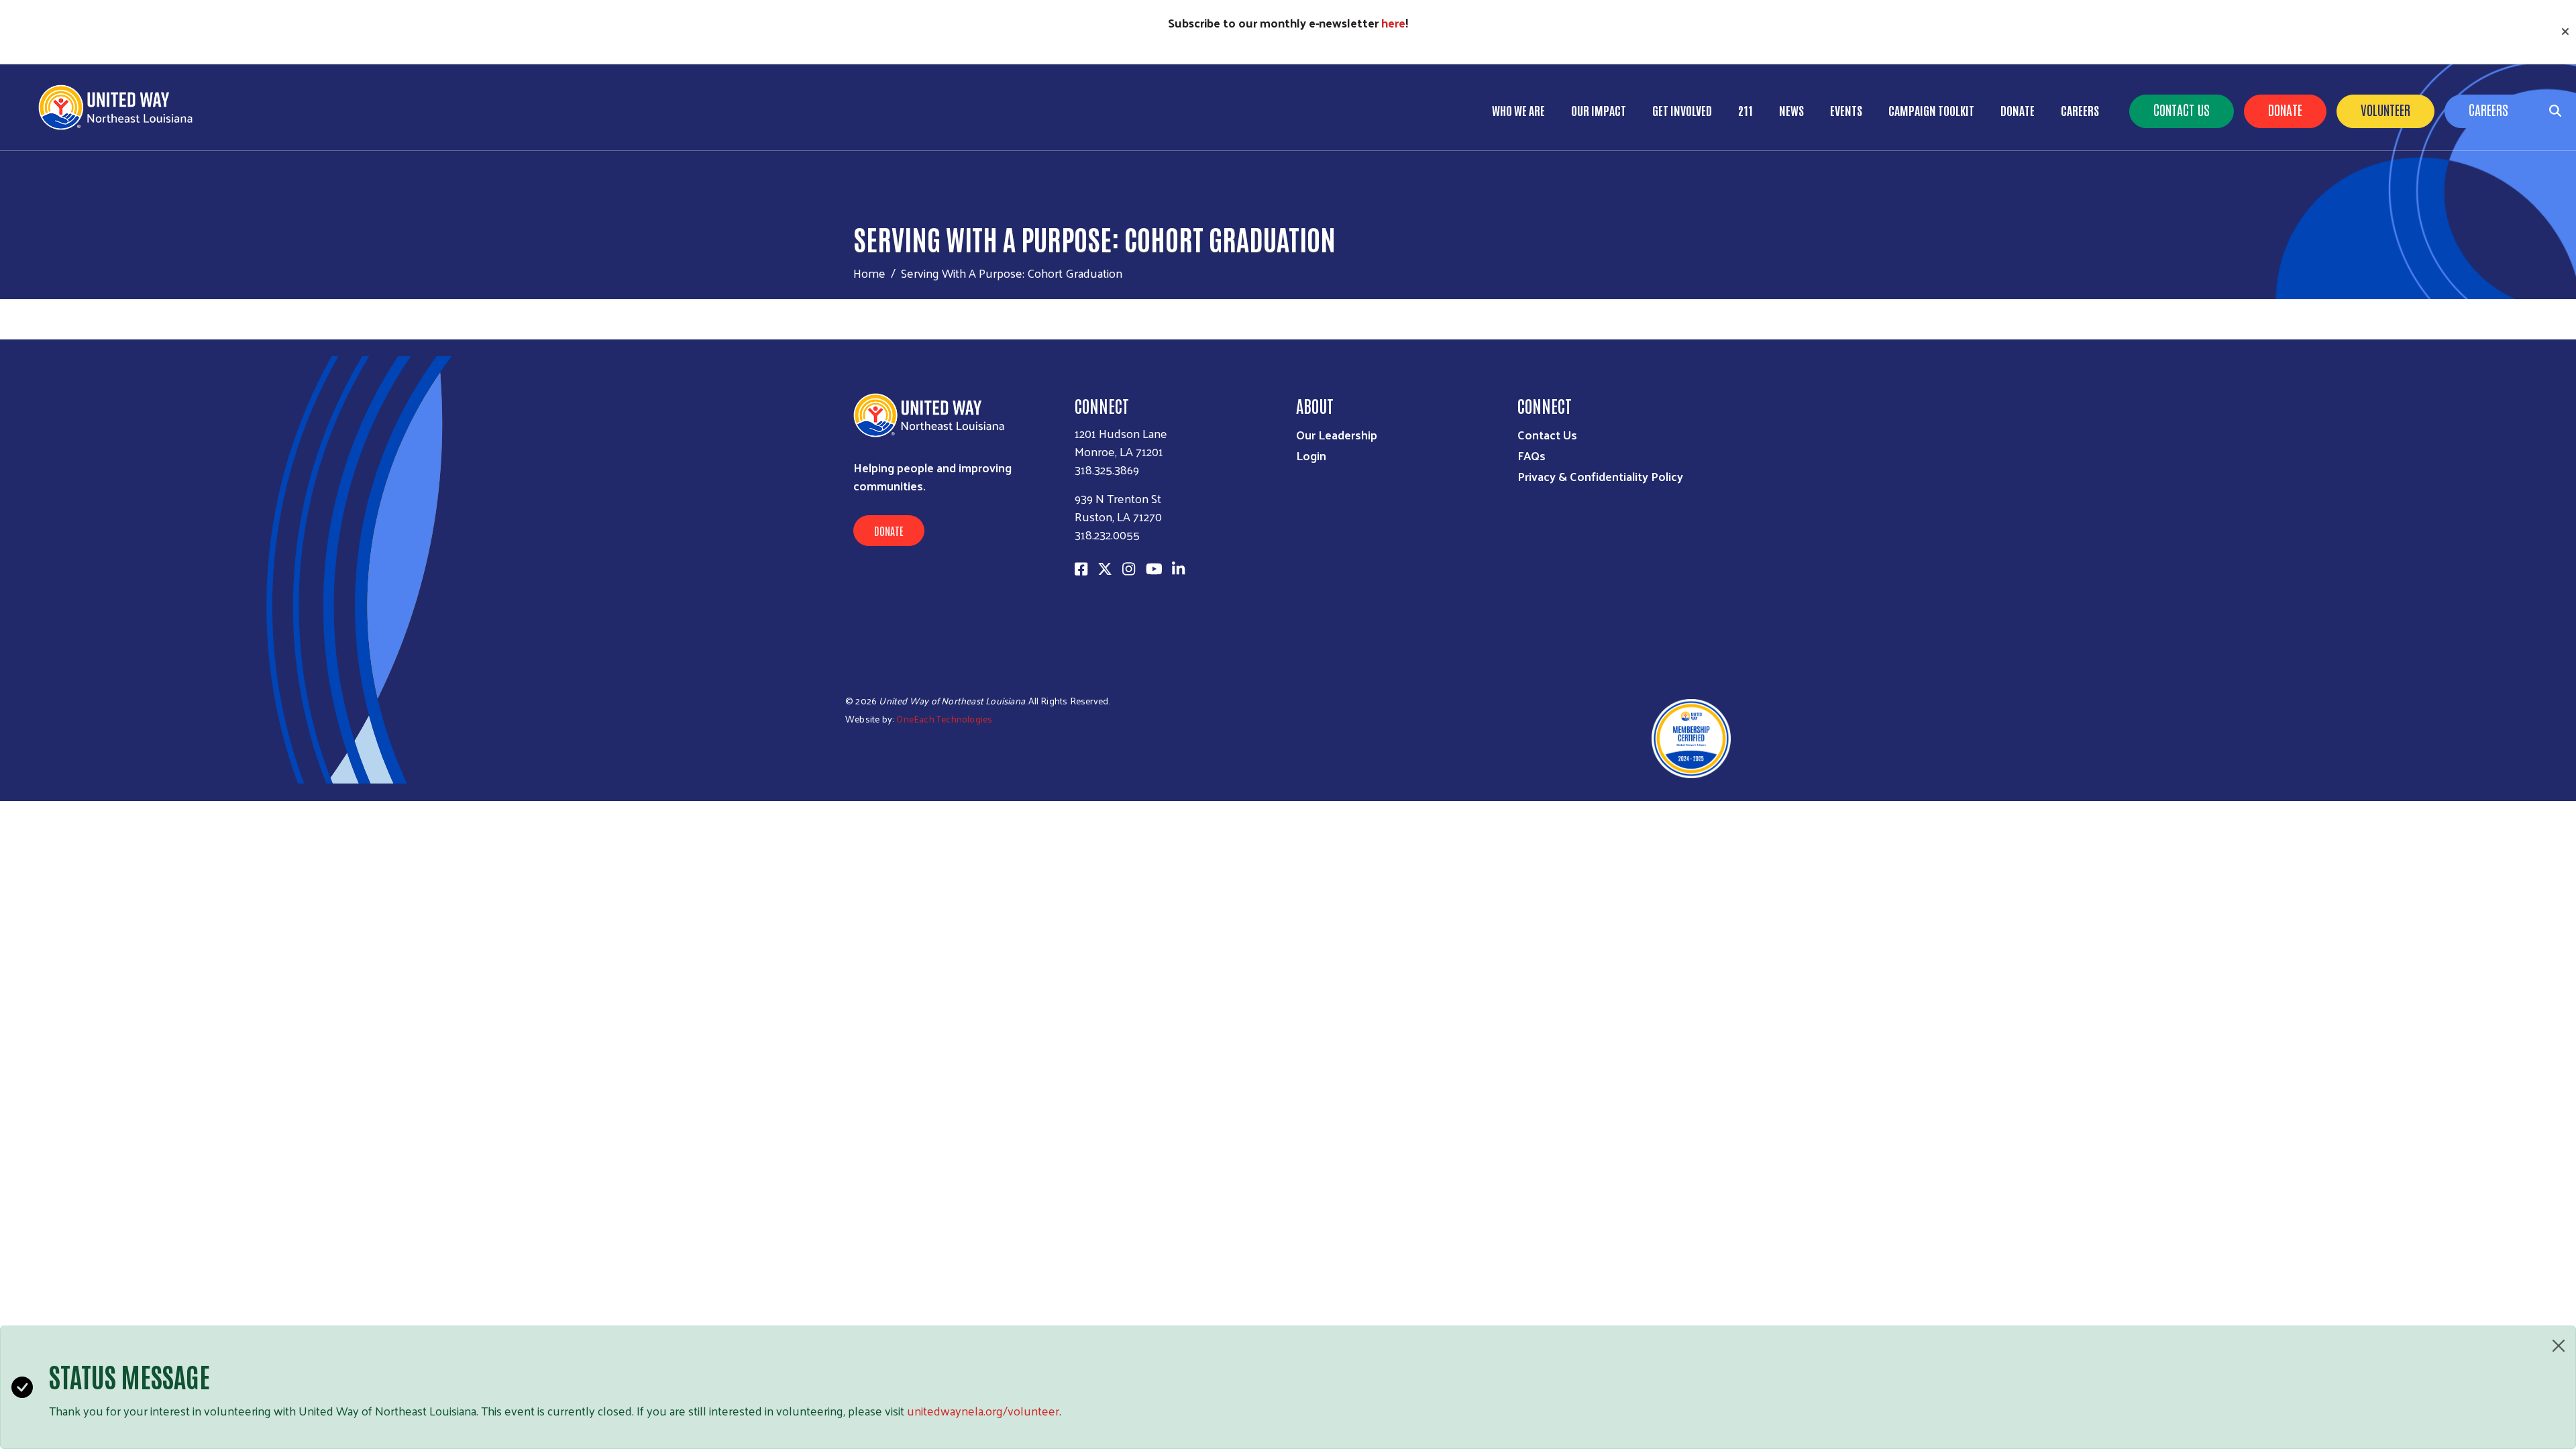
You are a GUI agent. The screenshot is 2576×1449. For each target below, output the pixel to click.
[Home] (121, 107)
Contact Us (2182, 109)
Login (1311, 455)
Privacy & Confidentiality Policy (1600, 476)
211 (1746, 110)
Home (869, 273)
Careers (2488, 109)
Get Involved (1682, 110)
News (1791, 110)
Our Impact (1599, 110)
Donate (2285, 109)
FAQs (1532, 455)
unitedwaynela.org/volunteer (983, 1410)
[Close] (2559, 1346)
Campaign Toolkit (1931, 110)
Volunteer (2385, 109)
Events (1846, 110)
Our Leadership (1337, 434)
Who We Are (1518, 110)
